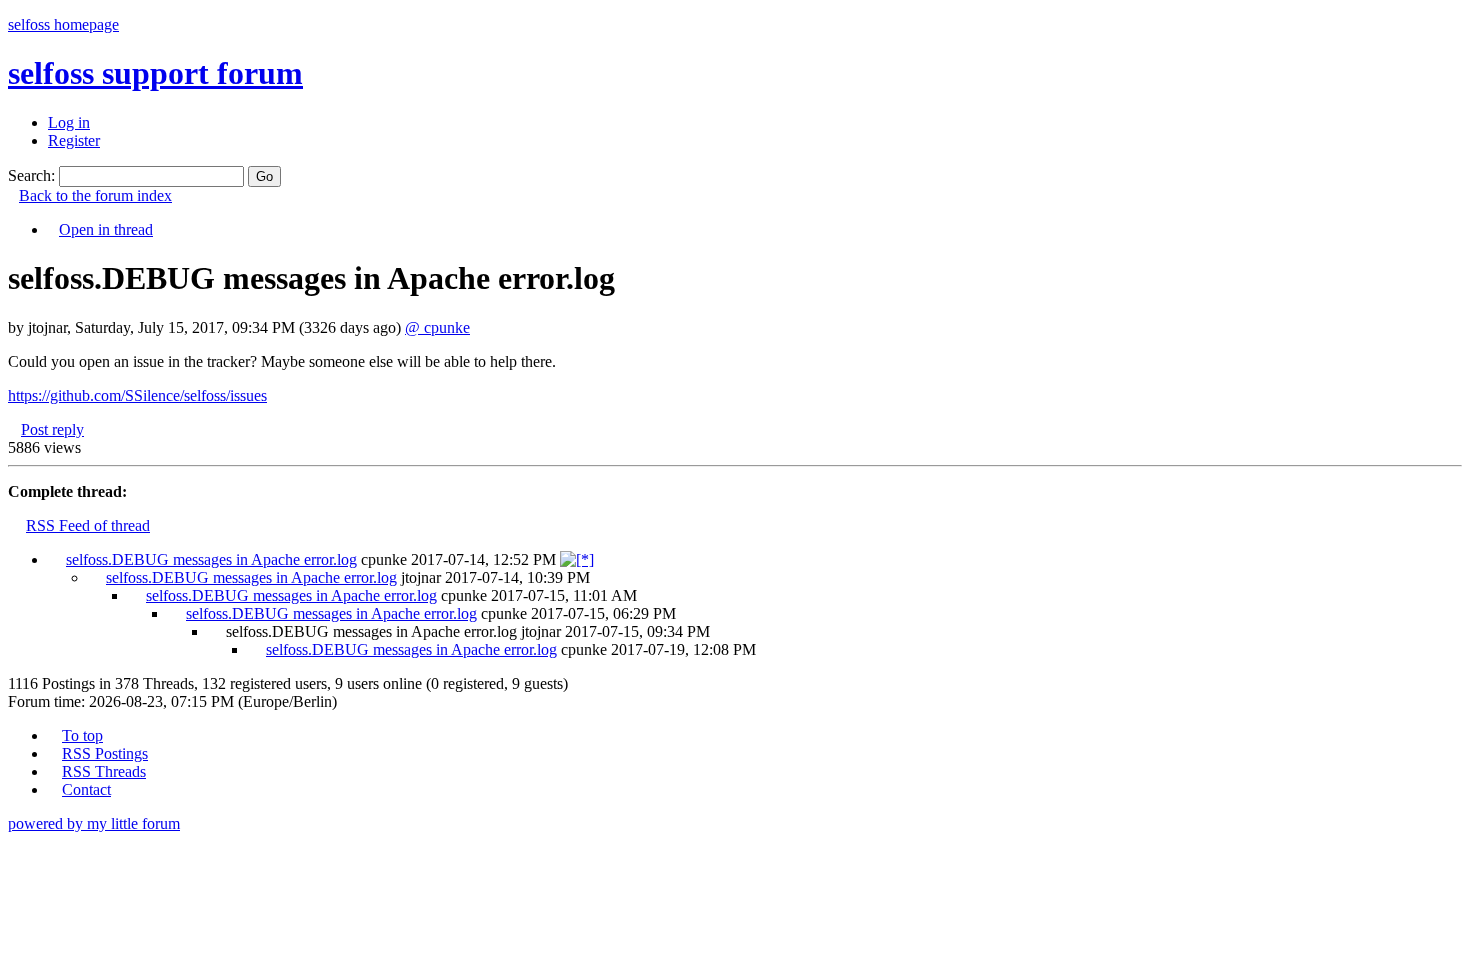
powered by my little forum (94, 823)
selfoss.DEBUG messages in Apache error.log (211, 559)
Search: (31, 175)
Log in (69, 122)
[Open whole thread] (577, 559)
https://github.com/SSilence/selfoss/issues (137, 395)
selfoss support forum (155, 73)
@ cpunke (437, 327)
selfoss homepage (63, 24)
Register (74, 140)
